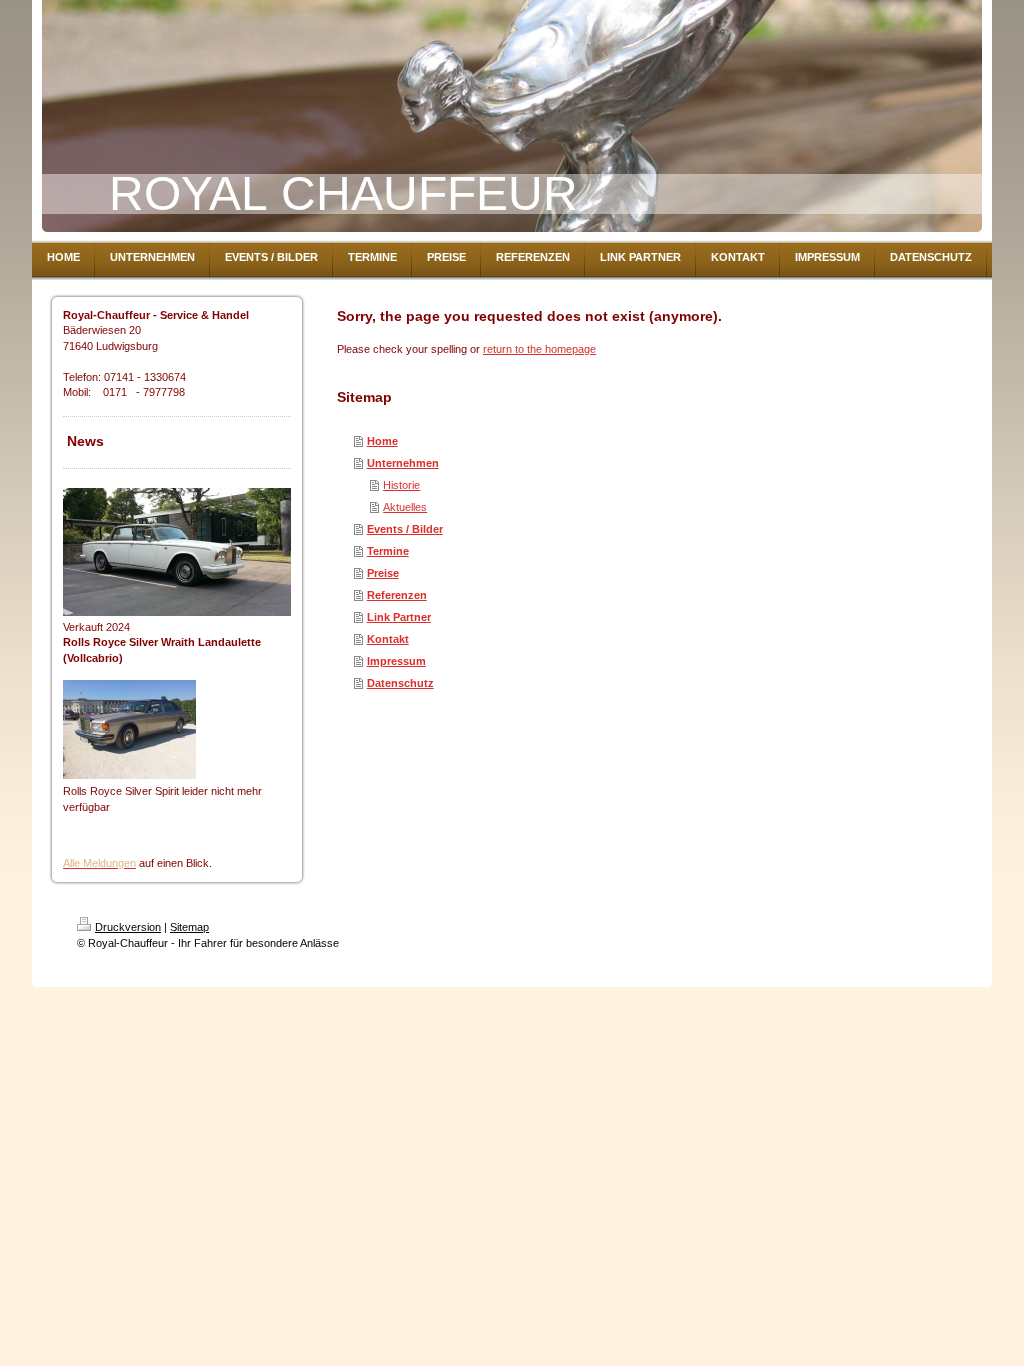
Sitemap (189, 927)
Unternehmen (403, 463)
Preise (383, 573)
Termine (388, 551)
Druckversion (128, 927)
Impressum (396, 661)
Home (382, 441)
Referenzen (397, 595)
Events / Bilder (405, 529)
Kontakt (388, 639)
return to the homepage (539, 349)
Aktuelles (405, 507)
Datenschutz (400, 683)
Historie (401, 485)
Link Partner (399, 617)
